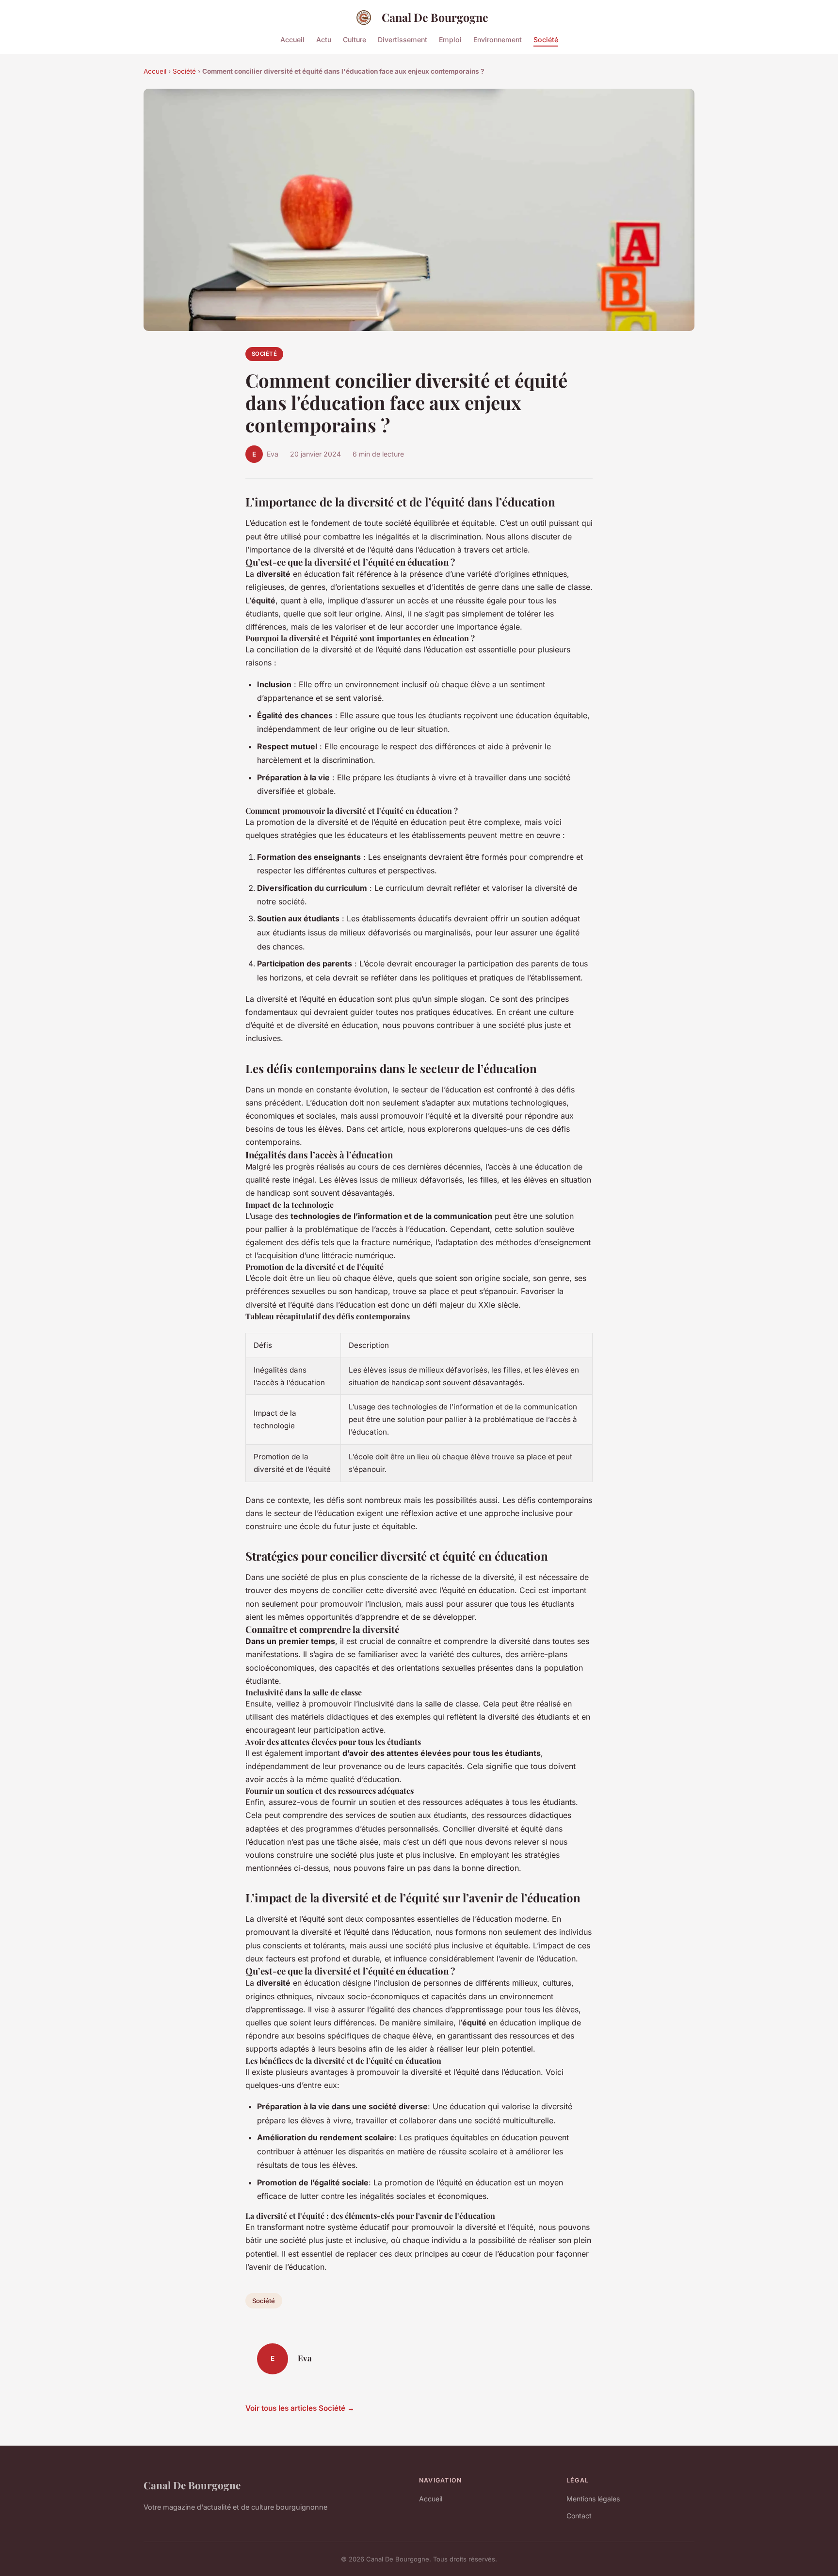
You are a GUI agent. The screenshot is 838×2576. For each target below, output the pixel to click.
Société (546, 39)
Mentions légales (593, 2499)
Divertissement (403, 39)
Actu (324, 39)
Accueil (292, 39)
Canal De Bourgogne (435, 17)
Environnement (498, 39)
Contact (579, 2516)
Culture (355, 39)
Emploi (450, 39)
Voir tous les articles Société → (300, 2408)
